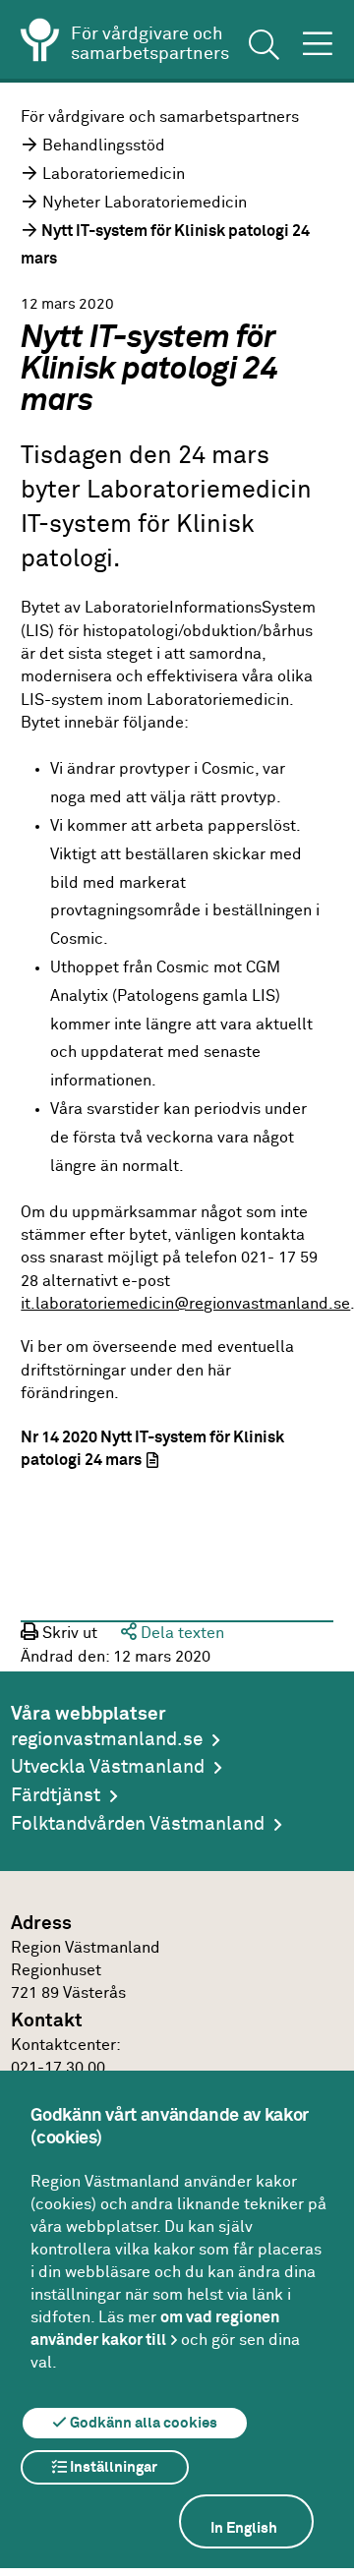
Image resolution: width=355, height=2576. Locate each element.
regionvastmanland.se (107, 1740)
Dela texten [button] (180, 1633)
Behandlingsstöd (104, 146)
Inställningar (112, 2467)
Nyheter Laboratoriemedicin (145, 203)
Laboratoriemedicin (114, 174)
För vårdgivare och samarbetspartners (160, 117)
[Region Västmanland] (40, 43)
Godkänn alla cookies (142, 2423)
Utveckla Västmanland (108, 1767)
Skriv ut (68, 1633)
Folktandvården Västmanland (138, 1824)
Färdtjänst (56, 1796)
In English (244, 2528)
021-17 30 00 (58, 2068)
